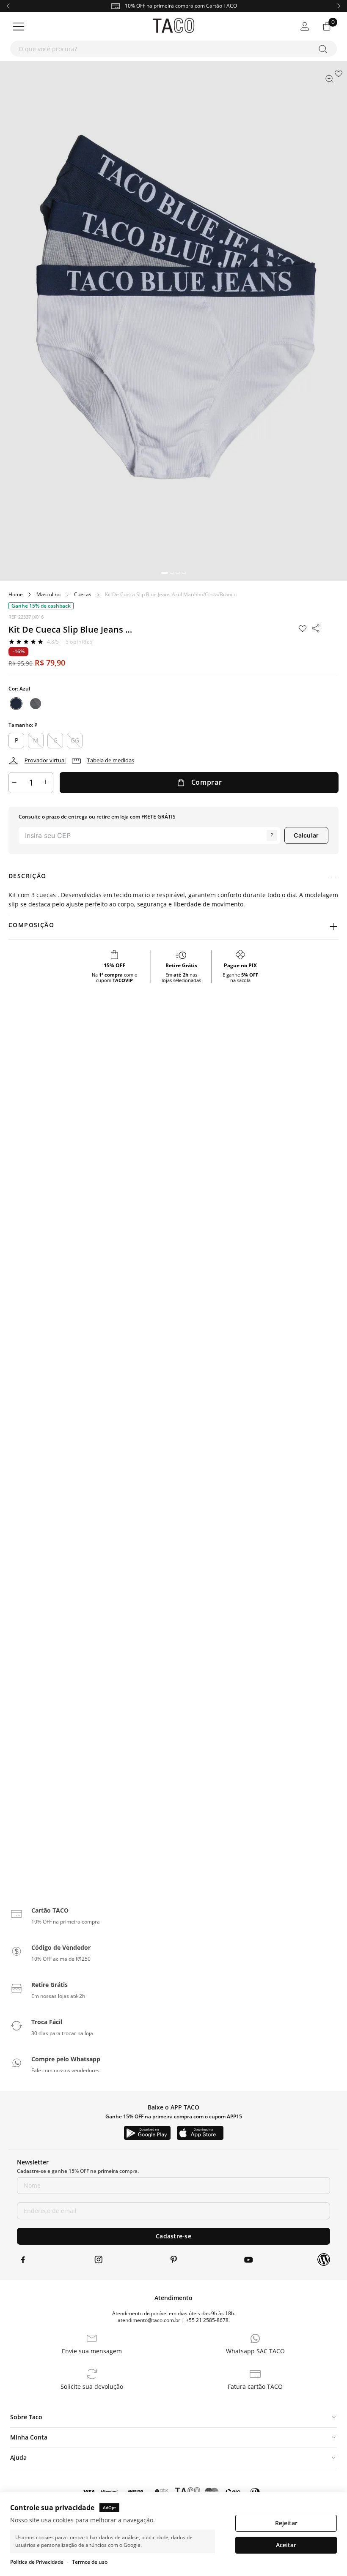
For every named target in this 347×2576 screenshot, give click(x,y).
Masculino (48, 595)
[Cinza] (36, 704)
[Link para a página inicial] (16, 595)
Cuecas (83, 595)
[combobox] (173, 49)
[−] (15, 783)
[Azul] (16, 704)
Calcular (306, 835)
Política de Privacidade (37, 2562)
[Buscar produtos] (324, 49)
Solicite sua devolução (92, 2387)
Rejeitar (286, 2523)
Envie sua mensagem (92, 2351)
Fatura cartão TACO (255, 2387)
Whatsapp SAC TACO (255, 2351)
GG (75, 740)
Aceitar (286, 2545)
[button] (165, 573)
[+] (47, 783)
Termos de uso (90, 2562)
